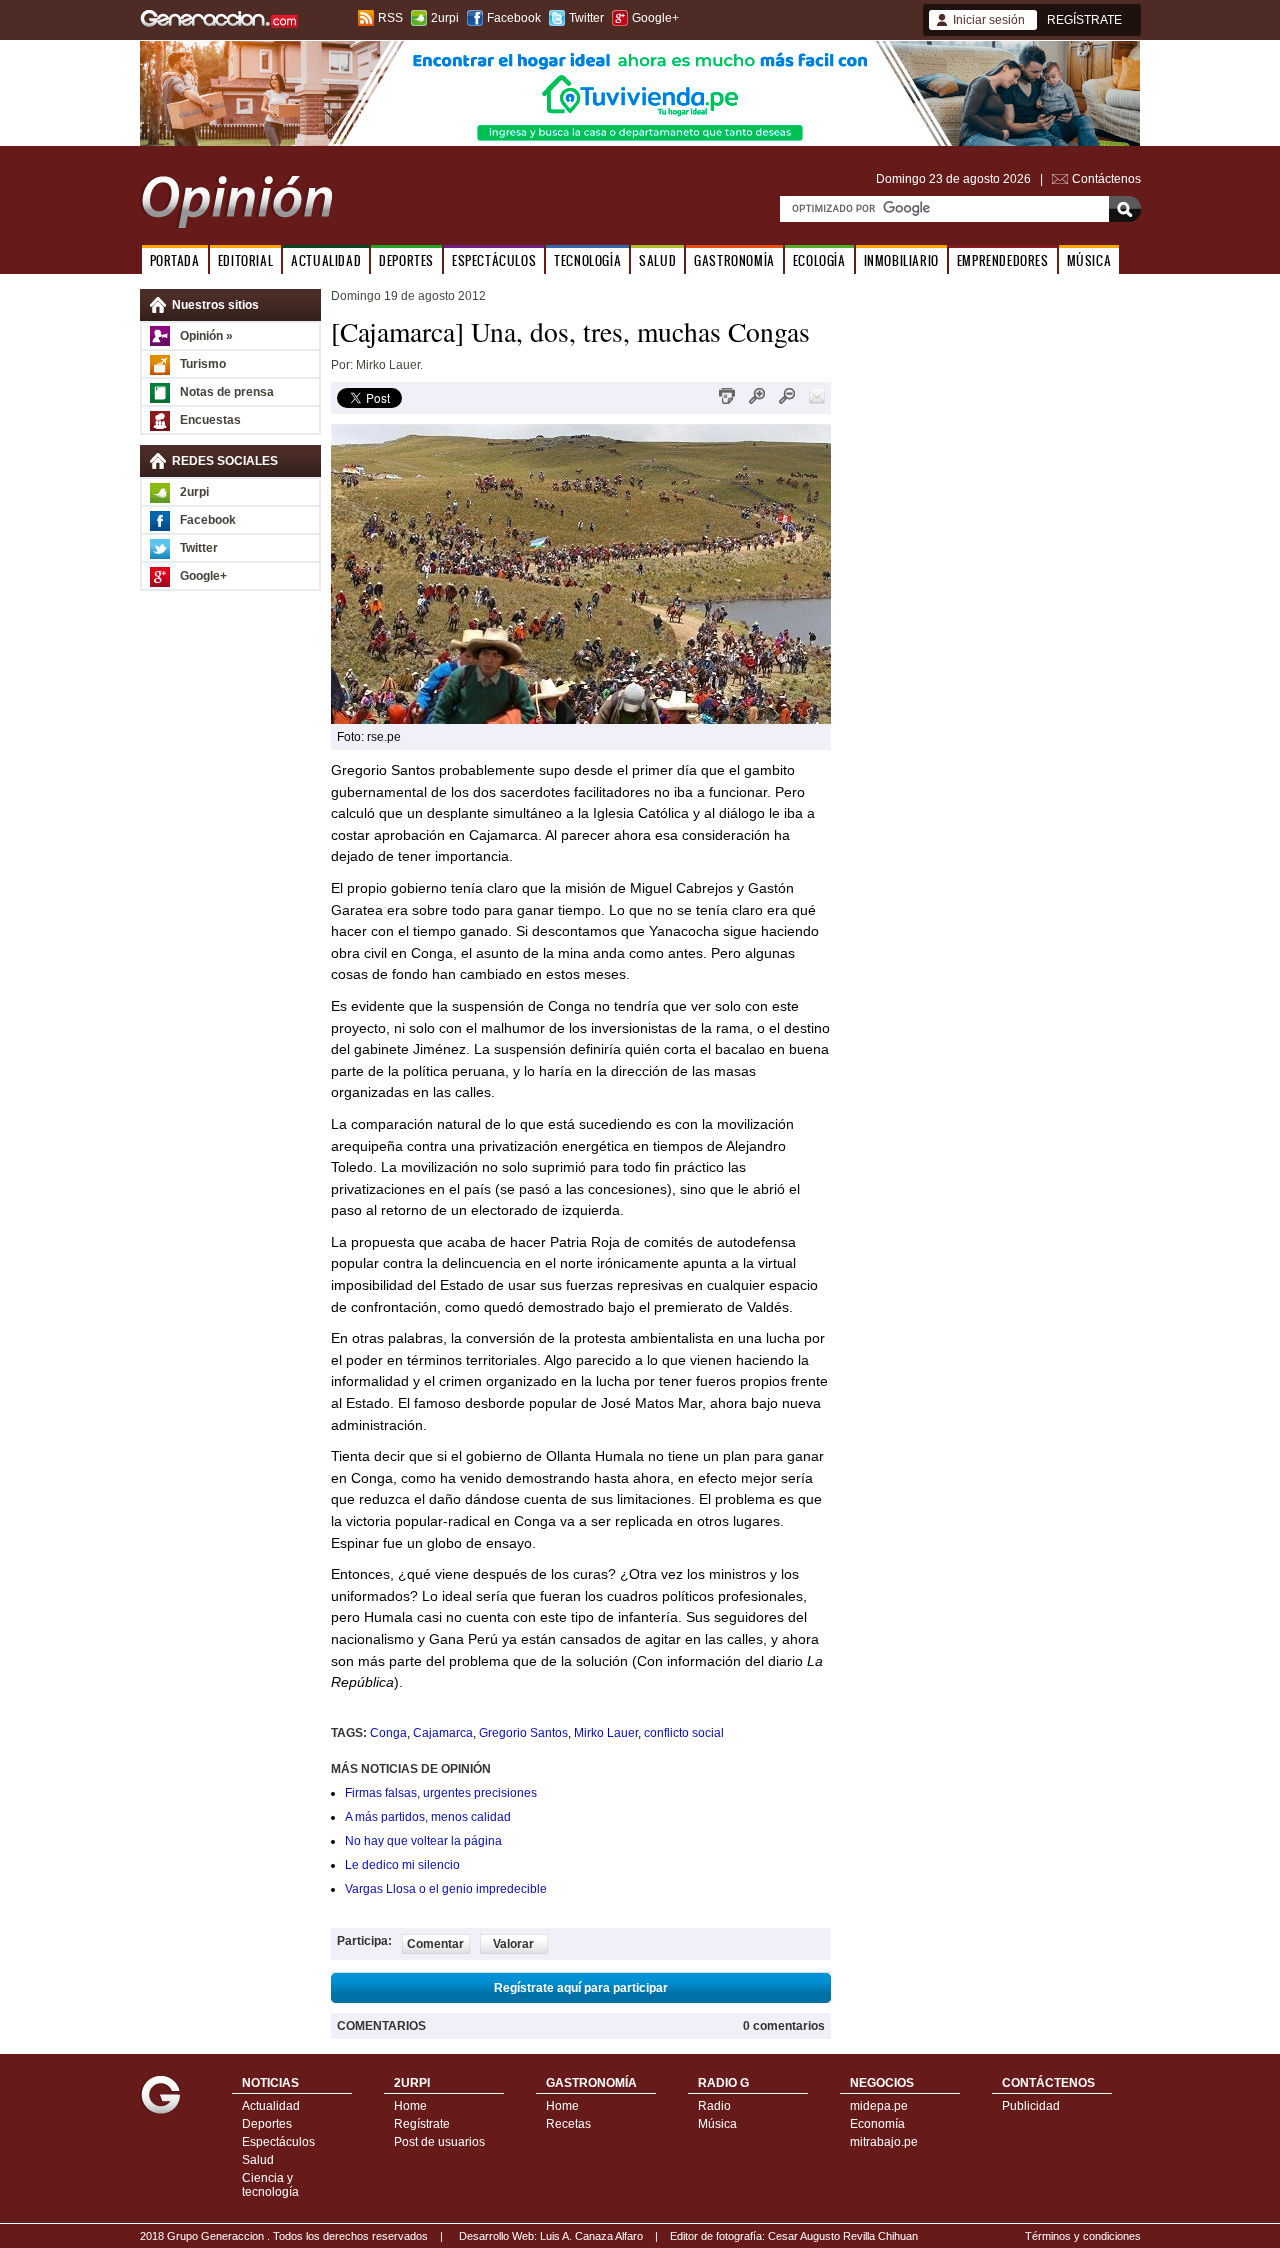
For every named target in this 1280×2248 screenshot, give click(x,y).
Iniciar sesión (989, 20)
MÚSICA (1089, 260)
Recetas (568, 2124)
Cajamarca (443, 1733)
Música (717, 2124)
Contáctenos (1106, 179)
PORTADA (175, 260)
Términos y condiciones (1083, 2236)
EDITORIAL (245, 260)
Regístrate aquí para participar (581, 1988)
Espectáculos (278, 2142)
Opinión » (206, 336)
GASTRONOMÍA (734, 260)
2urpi (445, 18)
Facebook (514, 18)
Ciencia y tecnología (270, 2185)
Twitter (586, 18)
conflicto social (684, 1733)
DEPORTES (406, 260)
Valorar (513, 1944)
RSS (390, 18)
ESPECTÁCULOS (494, 260)
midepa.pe (879, 2106)
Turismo (203, 364)
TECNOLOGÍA (587, 260)
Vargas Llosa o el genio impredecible (446, 1889)
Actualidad (271, 2106)
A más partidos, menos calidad (428, 1817)
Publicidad (1031, 2106)
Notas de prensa (227, 392)
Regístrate (422, 2124)
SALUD (657, 260)
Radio (714, 2106)
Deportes (267, 2124)
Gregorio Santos (523, 1733)
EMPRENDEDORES (1003, 260)
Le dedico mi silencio (402, 1865)
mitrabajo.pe (884, 2142)
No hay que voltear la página (423, 1841)
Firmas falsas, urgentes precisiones (441, 1793)
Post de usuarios (439, 2142)
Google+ (655, 18)
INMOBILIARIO (901, 260)
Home (410, 2106)
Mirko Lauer (606, 1733)
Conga (388, 1733)
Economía (877, 2124)
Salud (258, 2160)
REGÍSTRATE (1084, 20)
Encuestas (210, 420)
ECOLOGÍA (819, 260)
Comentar (435, 1944)
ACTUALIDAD (326, 260)
